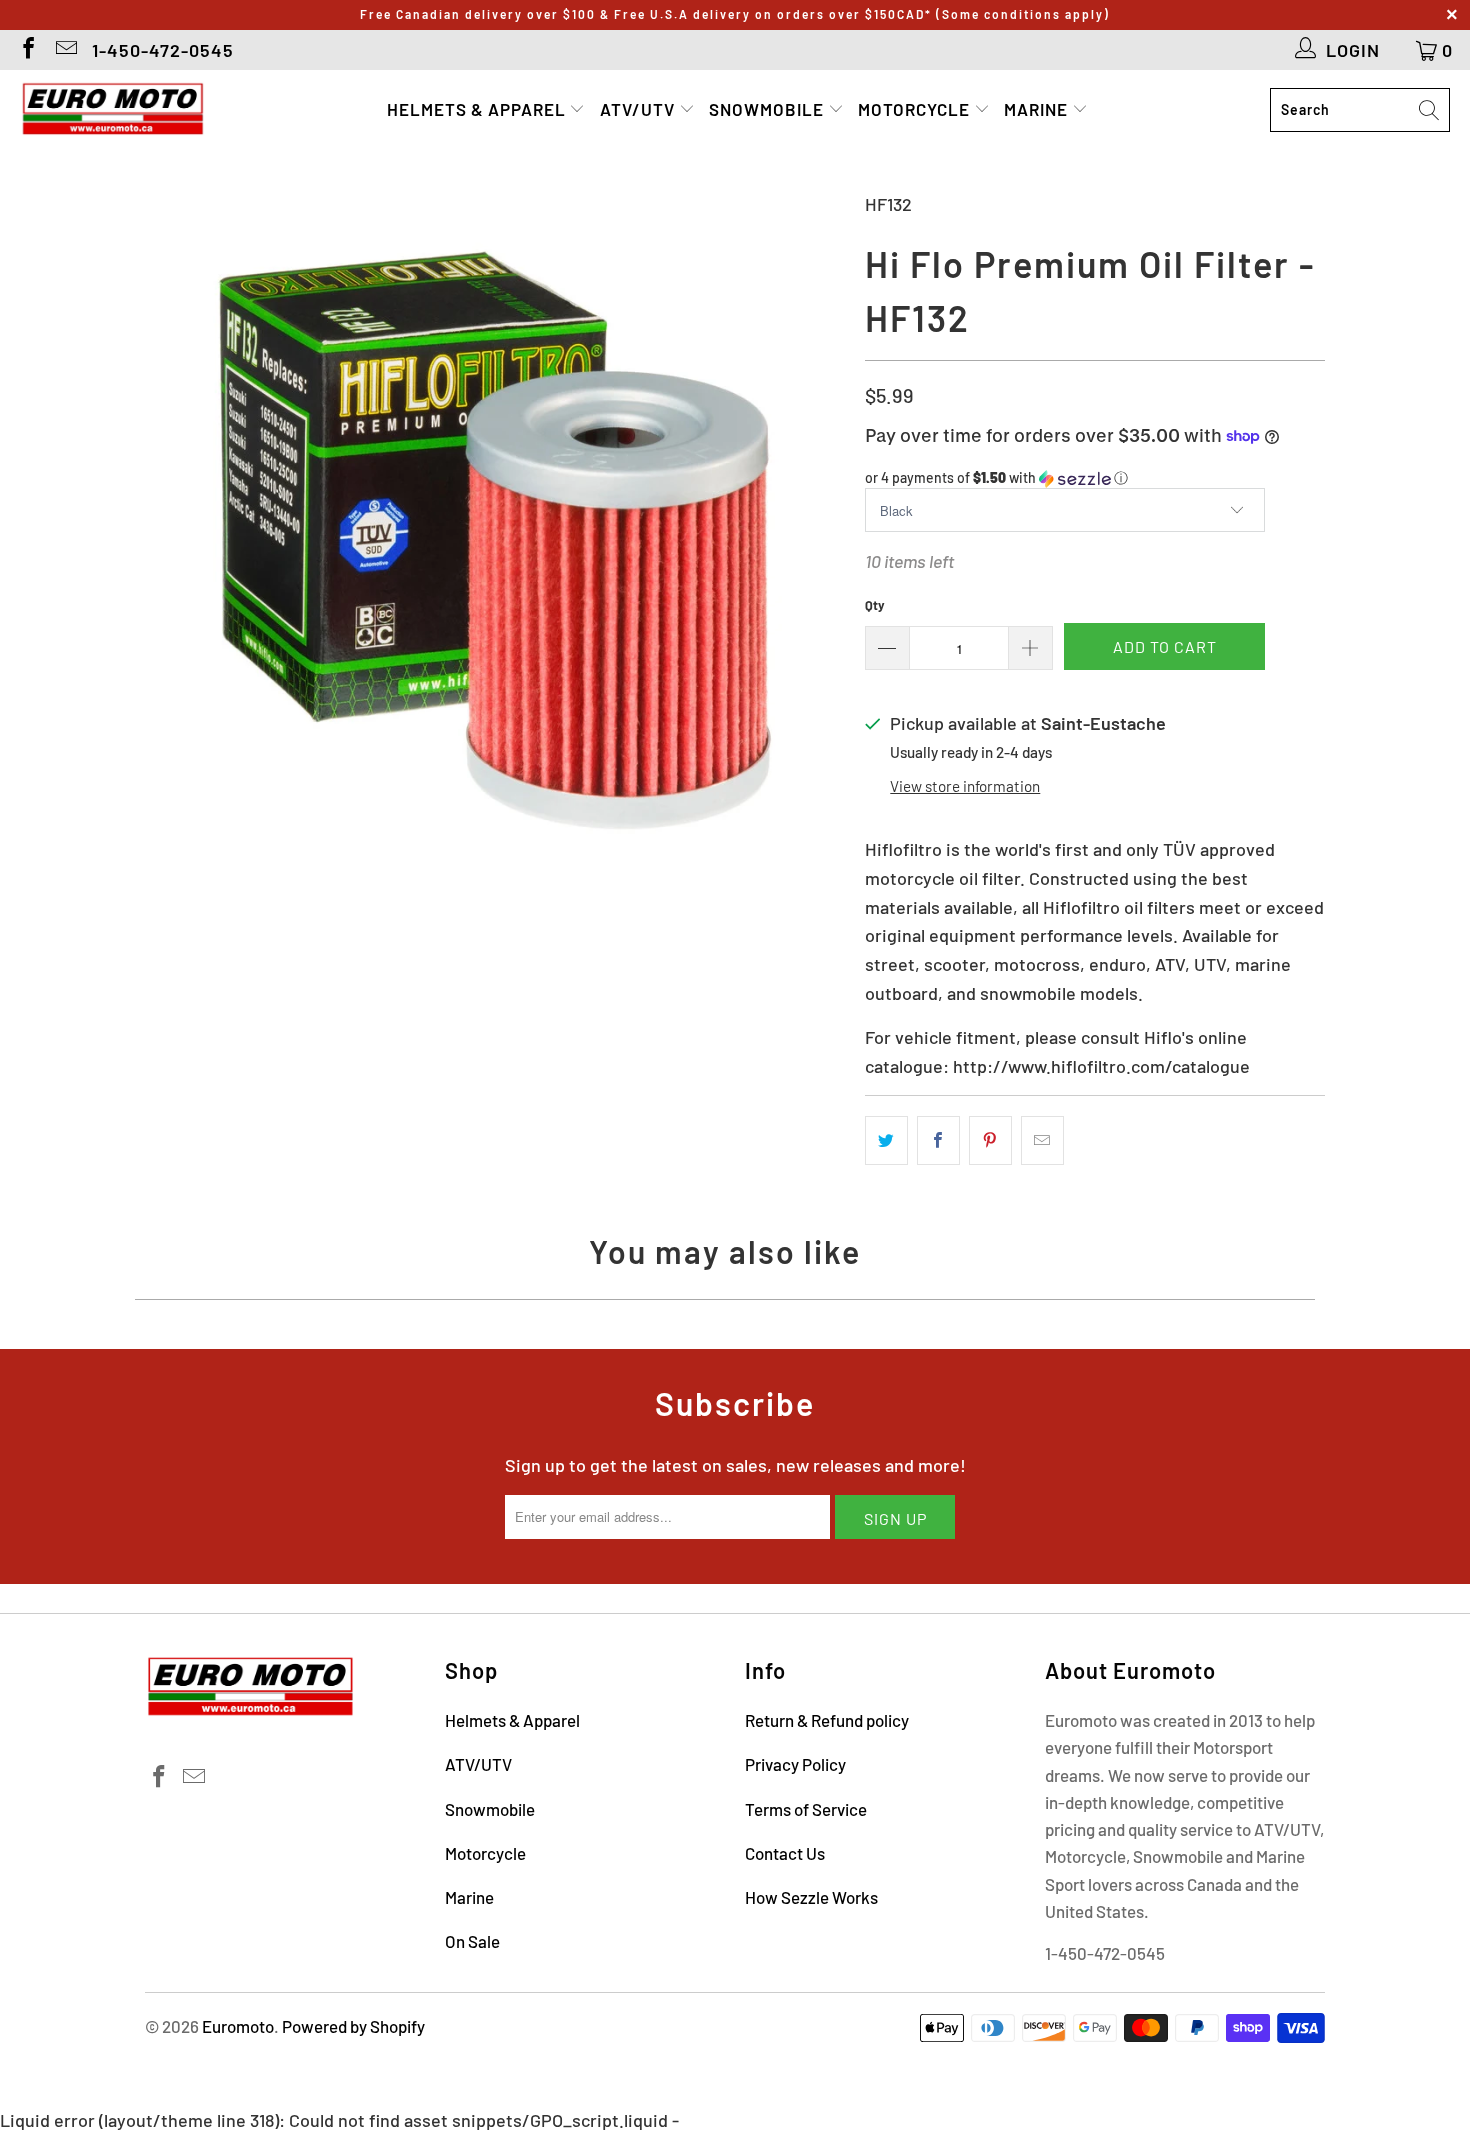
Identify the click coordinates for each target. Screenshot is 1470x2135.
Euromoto (238, 2026)
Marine (1038, 109)
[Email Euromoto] (65, 50)
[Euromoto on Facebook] (27, 50)
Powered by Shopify (353, 2026)
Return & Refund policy (827, 1720)
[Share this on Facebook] (938, 1140)
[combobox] (1360, 110)
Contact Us (785, 1853)
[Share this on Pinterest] (990, 1140)
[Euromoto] (112, 110)
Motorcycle (916, 109)
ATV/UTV (639, 109)
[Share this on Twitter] (886, 1140)
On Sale (472, 1941)
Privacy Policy (795, 1764)
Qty (875, 605)
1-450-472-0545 (163, 50)
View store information (965, 786)
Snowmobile (768, 109)
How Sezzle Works (811, 1897)
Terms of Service (806, 1809)
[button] (1095, 478)
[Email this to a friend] (1042, 1140)
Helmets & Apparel (478, 109)
